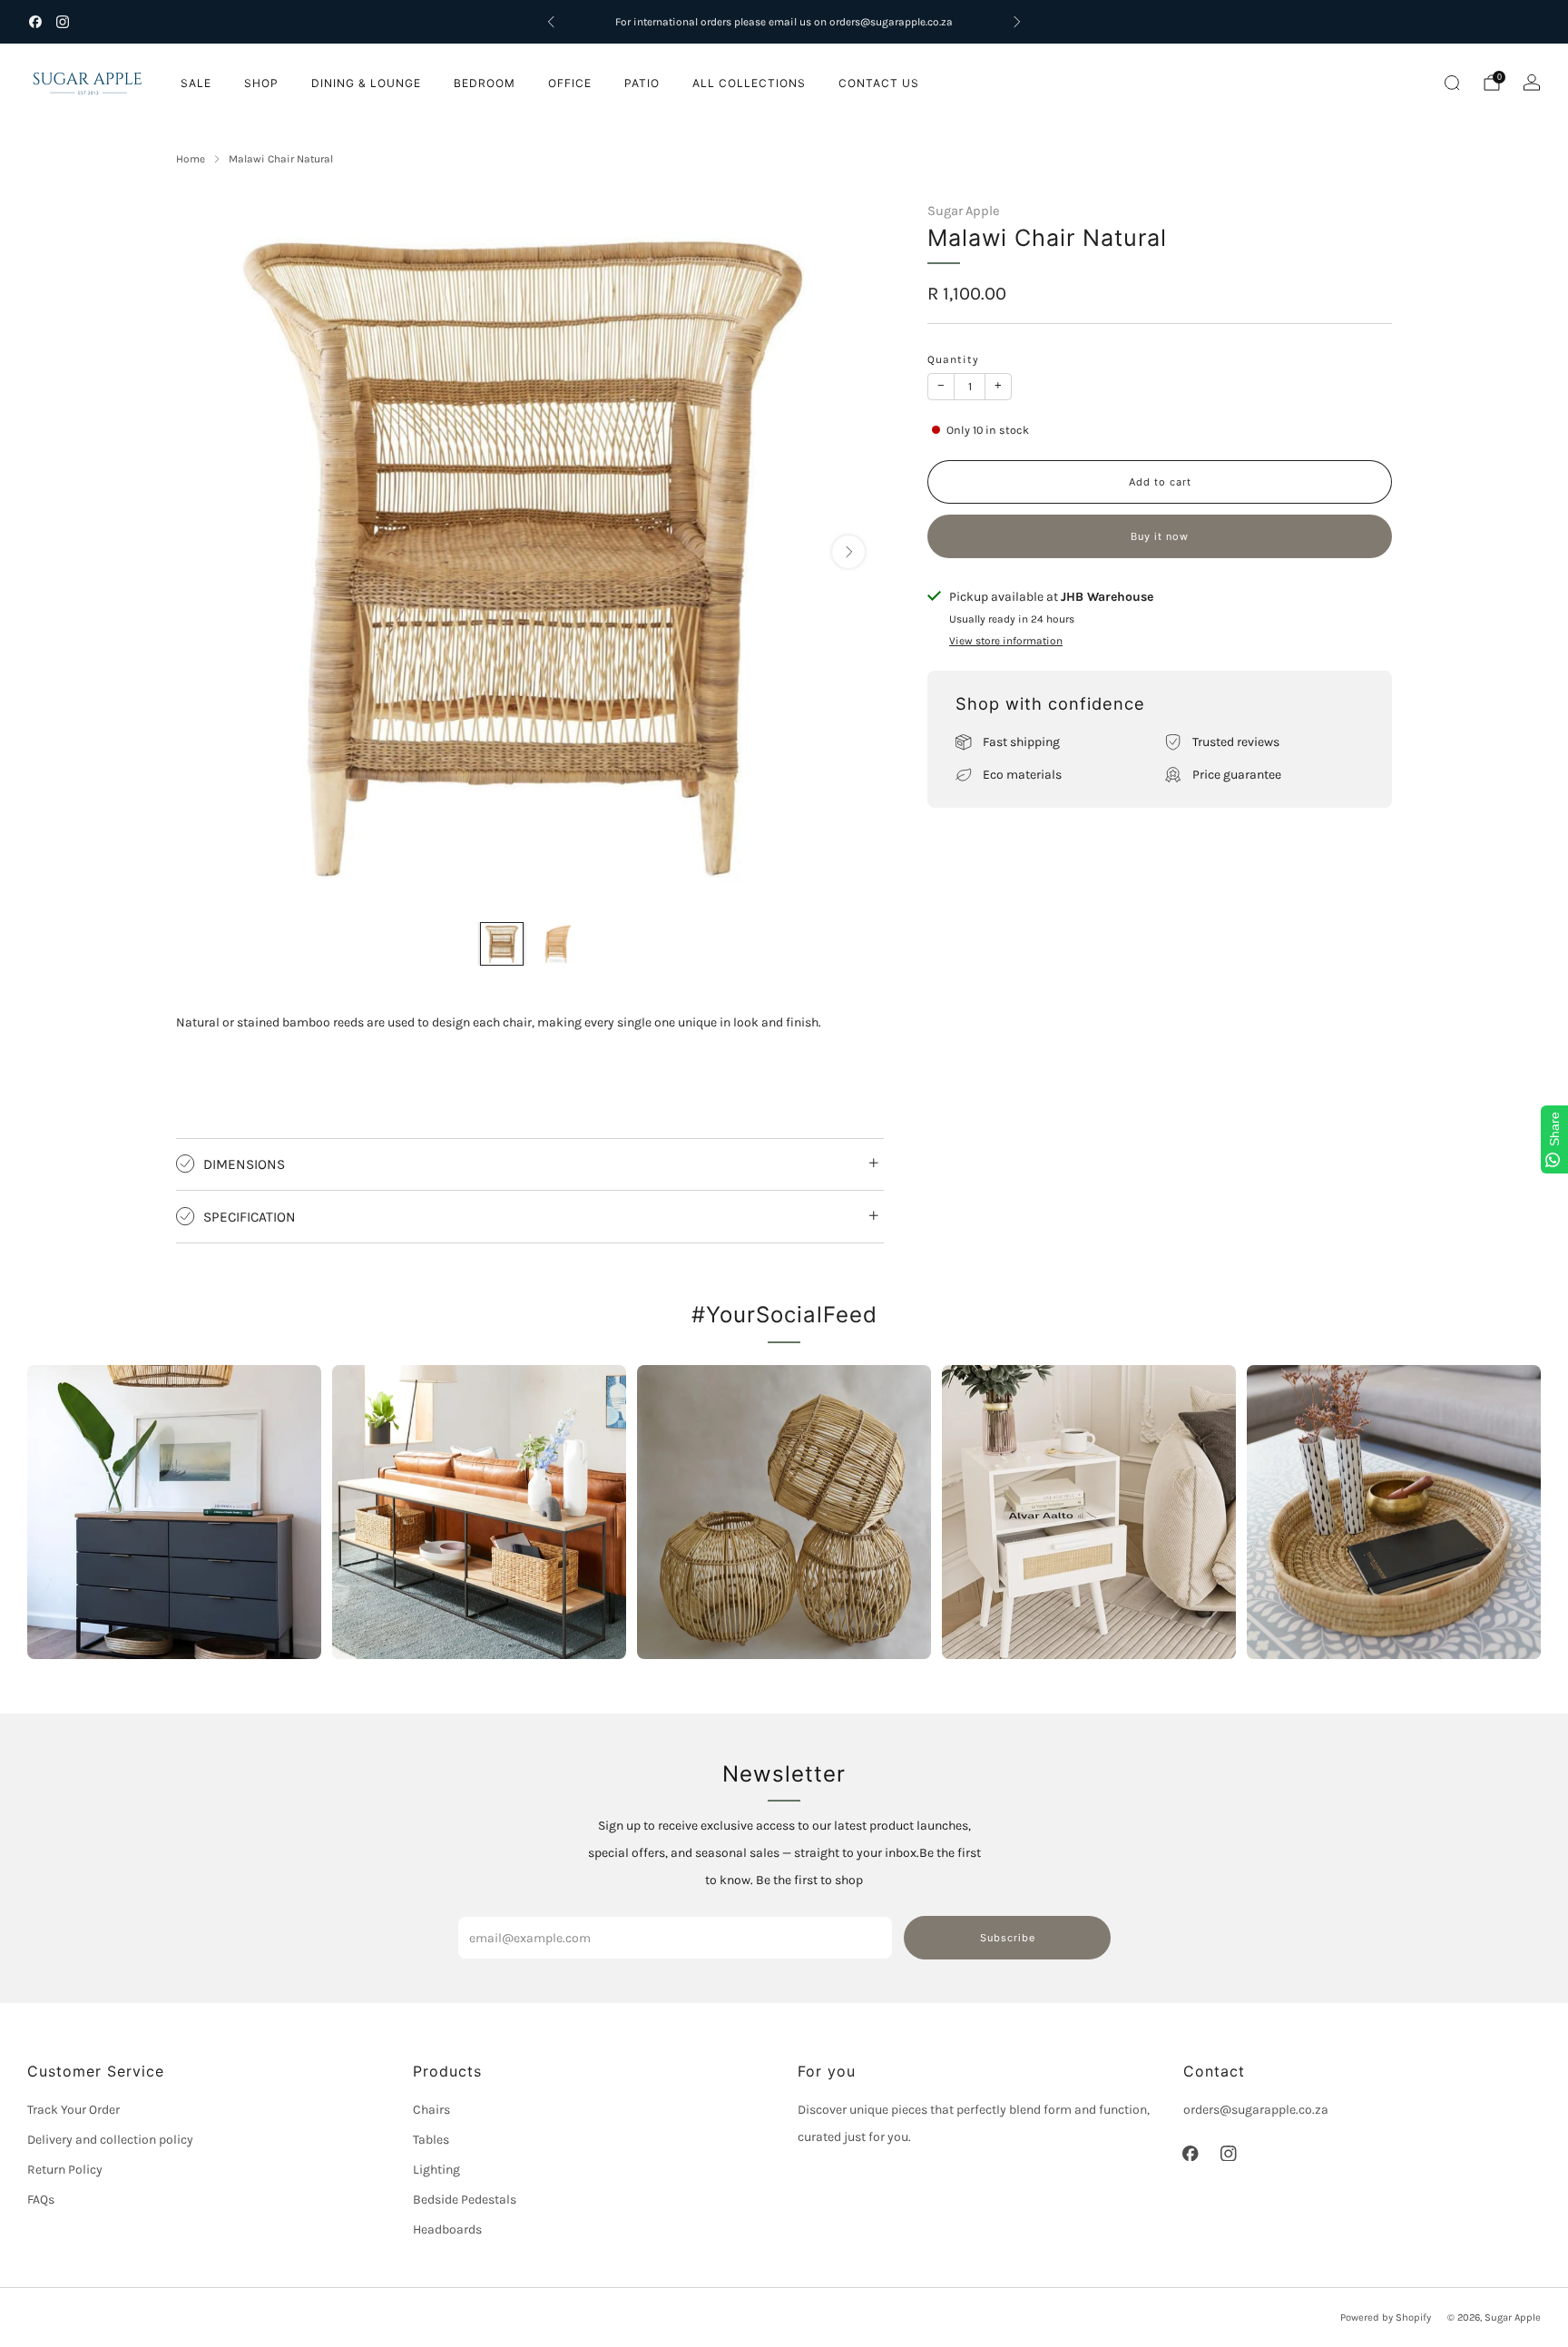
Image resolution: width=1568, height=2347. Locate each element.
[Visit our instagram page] (63, 22)
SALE (196, 83)
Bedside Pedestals (465, 2200)
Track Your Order (73, 2110)
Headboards (447, 2229)
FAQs (41, 2200)
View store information (1006, 641)
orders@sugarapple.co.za (1256, 2110)
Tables (431, 2140)
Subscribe (1008, 1938)
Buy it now (1160, 536)
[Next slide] (848, 552)
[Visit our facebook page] (35, 22)
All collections (749, 83)
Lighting (436, 2170)
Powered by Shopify (1386, 2318)
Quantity (953, 359)
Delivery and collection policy (110, 2140)
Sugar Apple (964, 211)
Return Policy (65, 2170)
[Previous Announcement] (551, 22)
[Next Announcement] (1017, 22)
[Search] (1452, 83)
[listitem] (784, 22)
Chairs (431, 2110)
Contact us (879, 83)
